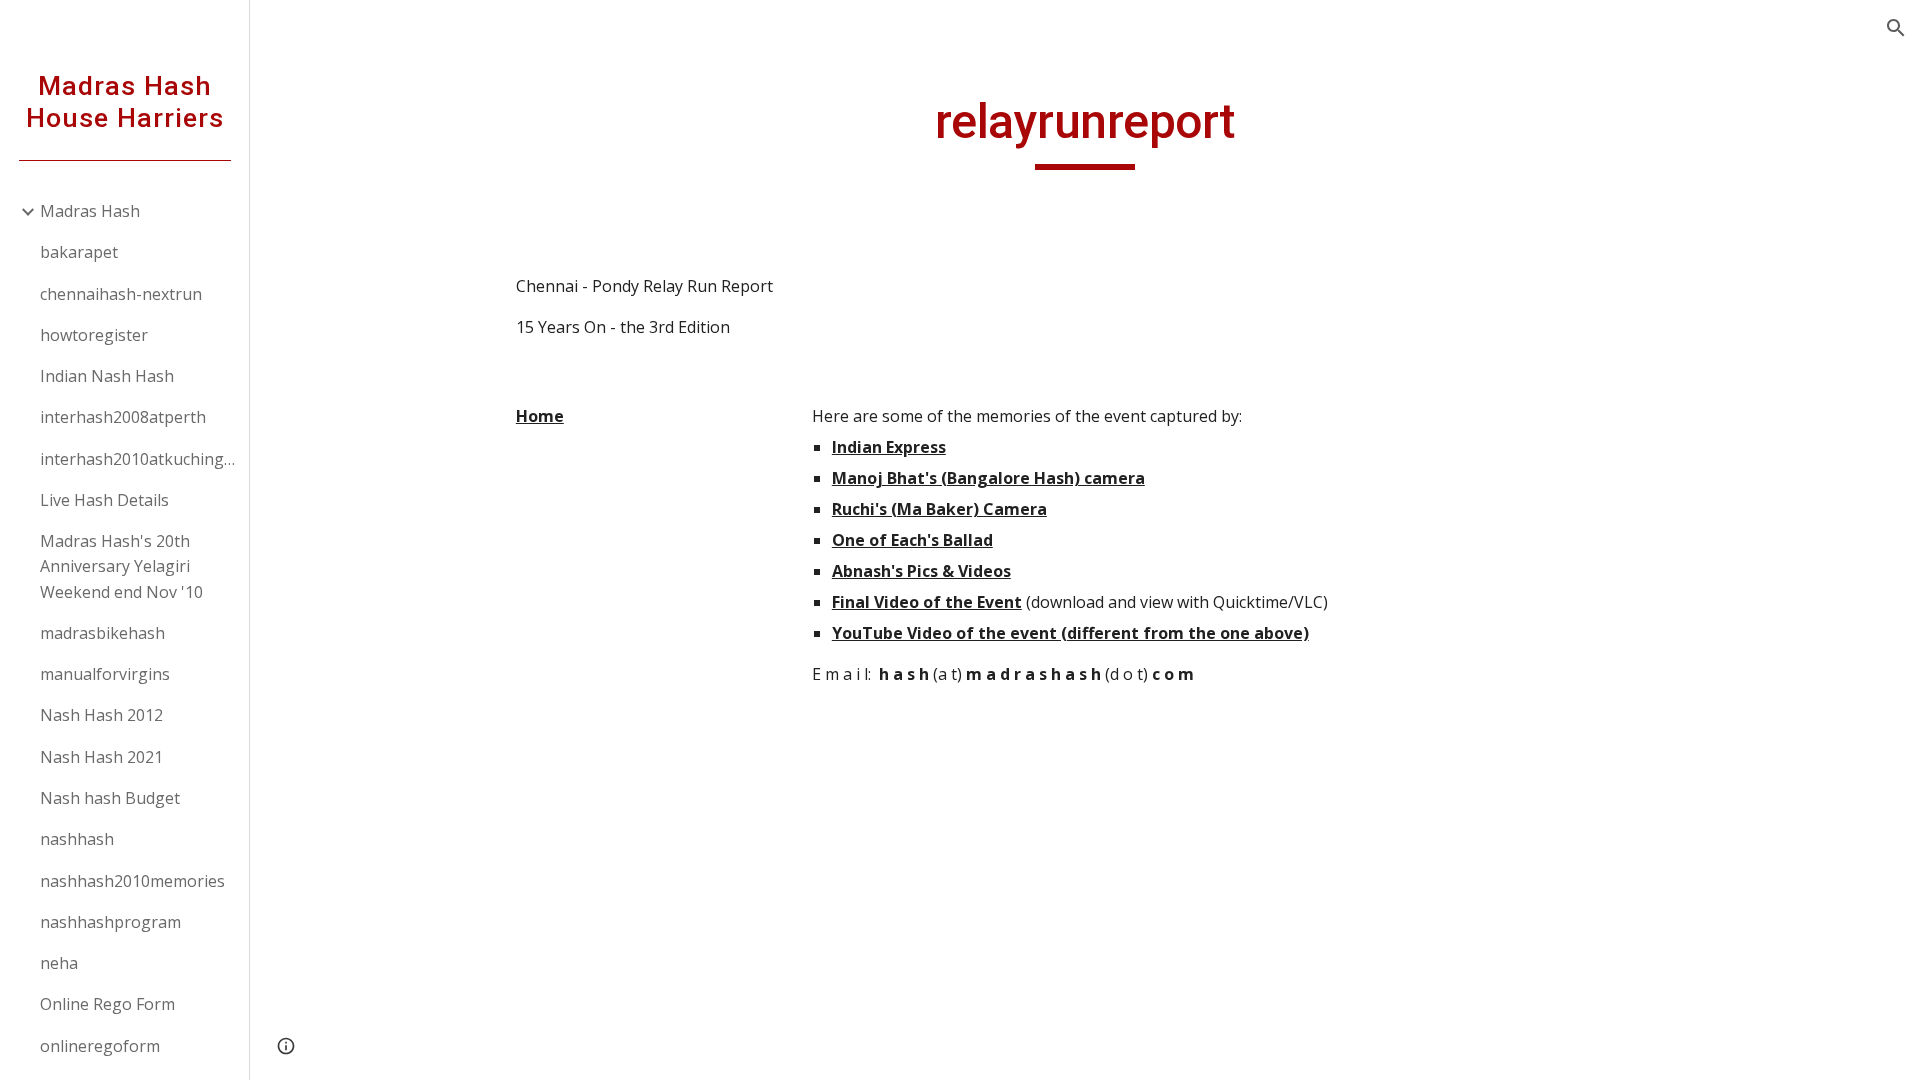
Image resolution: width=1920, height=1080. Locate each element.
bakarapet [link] (79, 252)
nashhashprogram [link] (110, 922)
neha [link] (59, 963)
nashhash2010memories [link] (132, 881)
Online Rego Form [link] (107, 1004)
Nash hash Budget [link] (110, 798)
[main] (1085, 131)
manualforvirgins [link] (105, 674)
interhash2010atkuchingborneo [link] (138, 459)
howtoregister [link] (94, 335)
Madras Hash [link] (90, 211)
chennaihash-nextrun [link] (121, 294)
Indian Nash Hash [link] (107, 376)
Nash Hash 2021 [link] (101, 757)
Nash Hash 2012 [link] (101, 715)
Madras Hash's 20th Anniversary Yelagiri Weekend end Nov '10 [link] (121, 566)
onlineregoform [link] (100, 1046)
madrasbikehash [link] (102, 633)
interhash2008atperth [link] (123, 417)
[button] (1896, 28)
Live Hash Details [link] (104, 500)
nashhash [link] (77, 839)
